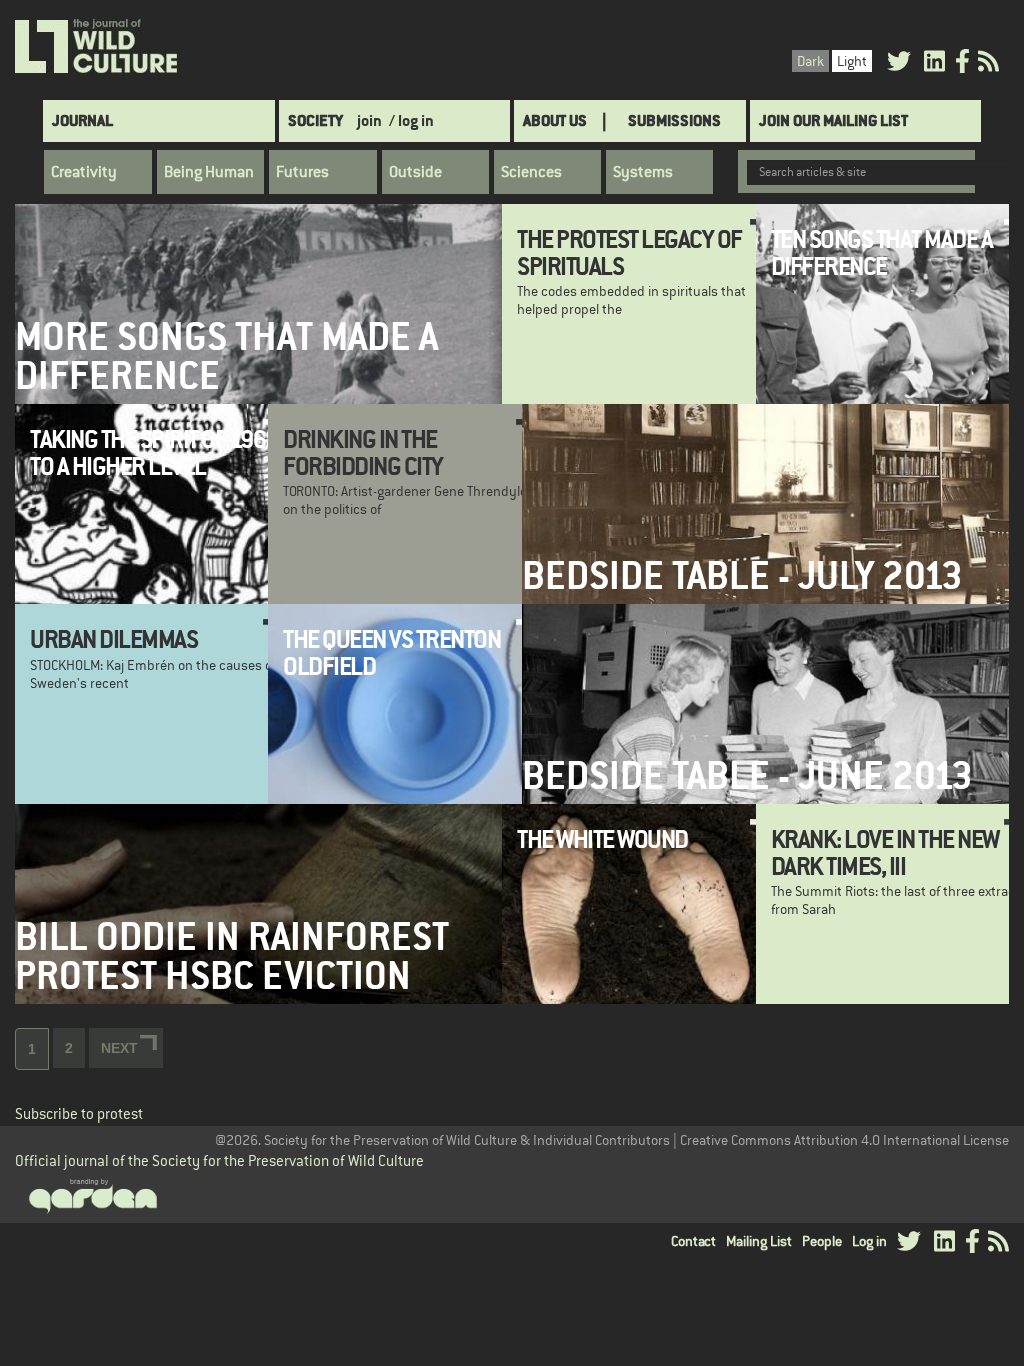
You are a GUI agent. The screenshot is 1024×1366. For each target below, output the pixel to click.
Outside (415, 172)
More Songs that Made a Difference (226, 356)
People (822, 1241)
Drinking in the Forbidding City (363, 452)
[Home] (97, 47)
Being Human (209, 172)
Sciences (531, 172)
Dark (810, 61)
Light (852, 61)
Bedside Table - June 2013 (747, 775)
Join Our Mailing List (833, 120)
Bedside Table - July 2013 (742, 575)
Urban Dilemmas (113, 639)
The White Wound (602, 839)
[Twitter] (899, 64)
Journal (82, 120)
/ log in (411, 120)
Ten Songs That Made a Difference (882, 252)
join (369, 120)
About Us (555, 120)
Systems (643, 172)
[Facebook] (962, 64)
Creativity (84, 172)
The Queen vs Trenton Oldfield (391, 652)
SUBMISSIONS (674, 120)
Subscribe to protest (79, 1113)
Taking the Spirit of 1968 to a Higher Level (154, 452)
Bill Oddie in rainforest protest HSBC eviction (232, 956)
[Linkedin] (934, 64)
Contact (693, 1241)
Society (315, 120)
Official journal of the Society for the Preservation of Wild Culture (219, 1160)
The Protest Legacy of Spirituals (629, 252)
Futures (302, 172)
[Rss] (988, 64)
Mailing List (759, 1241)
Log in (869, 1241)
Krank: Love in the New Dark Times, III (885, 852)
